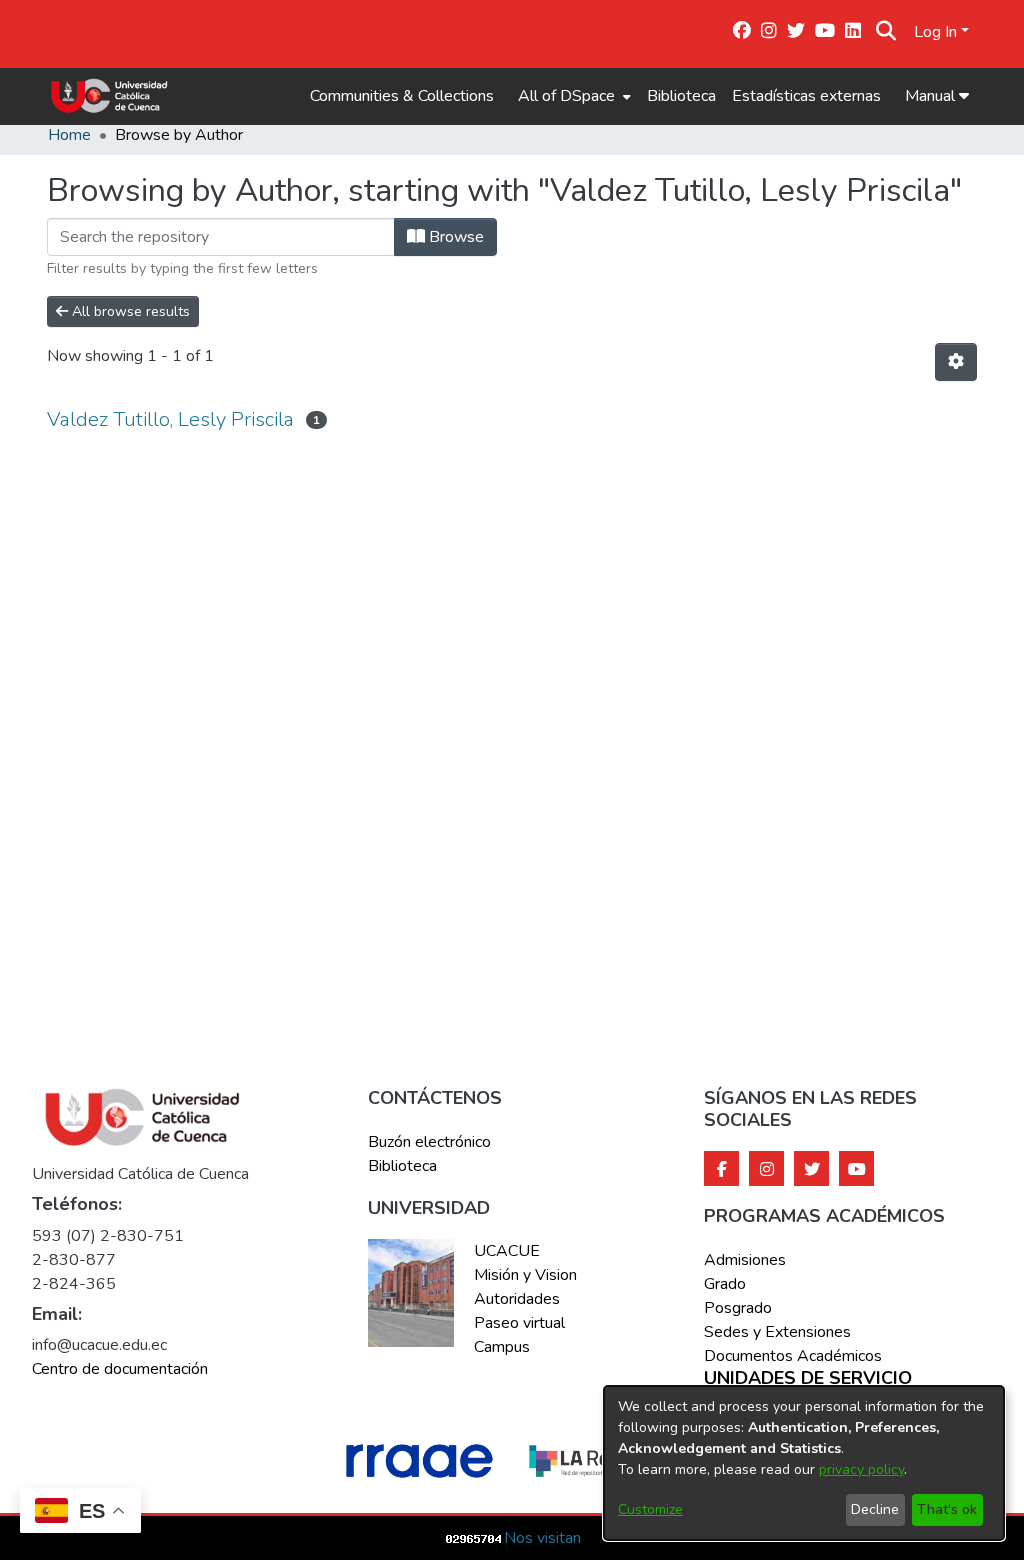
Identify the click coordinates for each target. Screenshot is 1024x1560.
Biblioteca (681, 96)
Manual (932, 96)
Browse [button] (454, 237)
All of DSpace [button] (566, 96)
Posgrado (738, 1308)
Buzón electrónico (429, 1142)
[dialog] (804, 1463)
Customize (650, 1509)
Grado (725, 1284)
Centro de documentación (120, 1369)
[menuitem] (572, 96)
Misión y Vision (525, 1275)
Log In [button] (937, 32)
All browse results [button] (129, 311)
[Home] (109, 96)
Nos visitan (542, 1538)
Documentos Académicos (793, 1356)
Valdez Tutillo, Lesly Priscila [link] (170, 419)
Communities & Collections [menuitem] (402, 96)
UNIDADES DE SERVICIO (808, 1379)
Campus (502, 1347)
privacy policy (861, 1469)
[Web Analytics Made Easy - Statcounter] (474, 1538)
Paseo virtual (519, 1323)
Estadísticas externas (806, 96)
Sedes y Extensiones (777, 1332)
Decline (875, 1509)
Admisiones (745, 1260)
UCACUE (507, 1251)
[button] (885, 32)
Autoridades (517, 1299)
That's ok (947, 1509)
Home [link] (69, 135)
